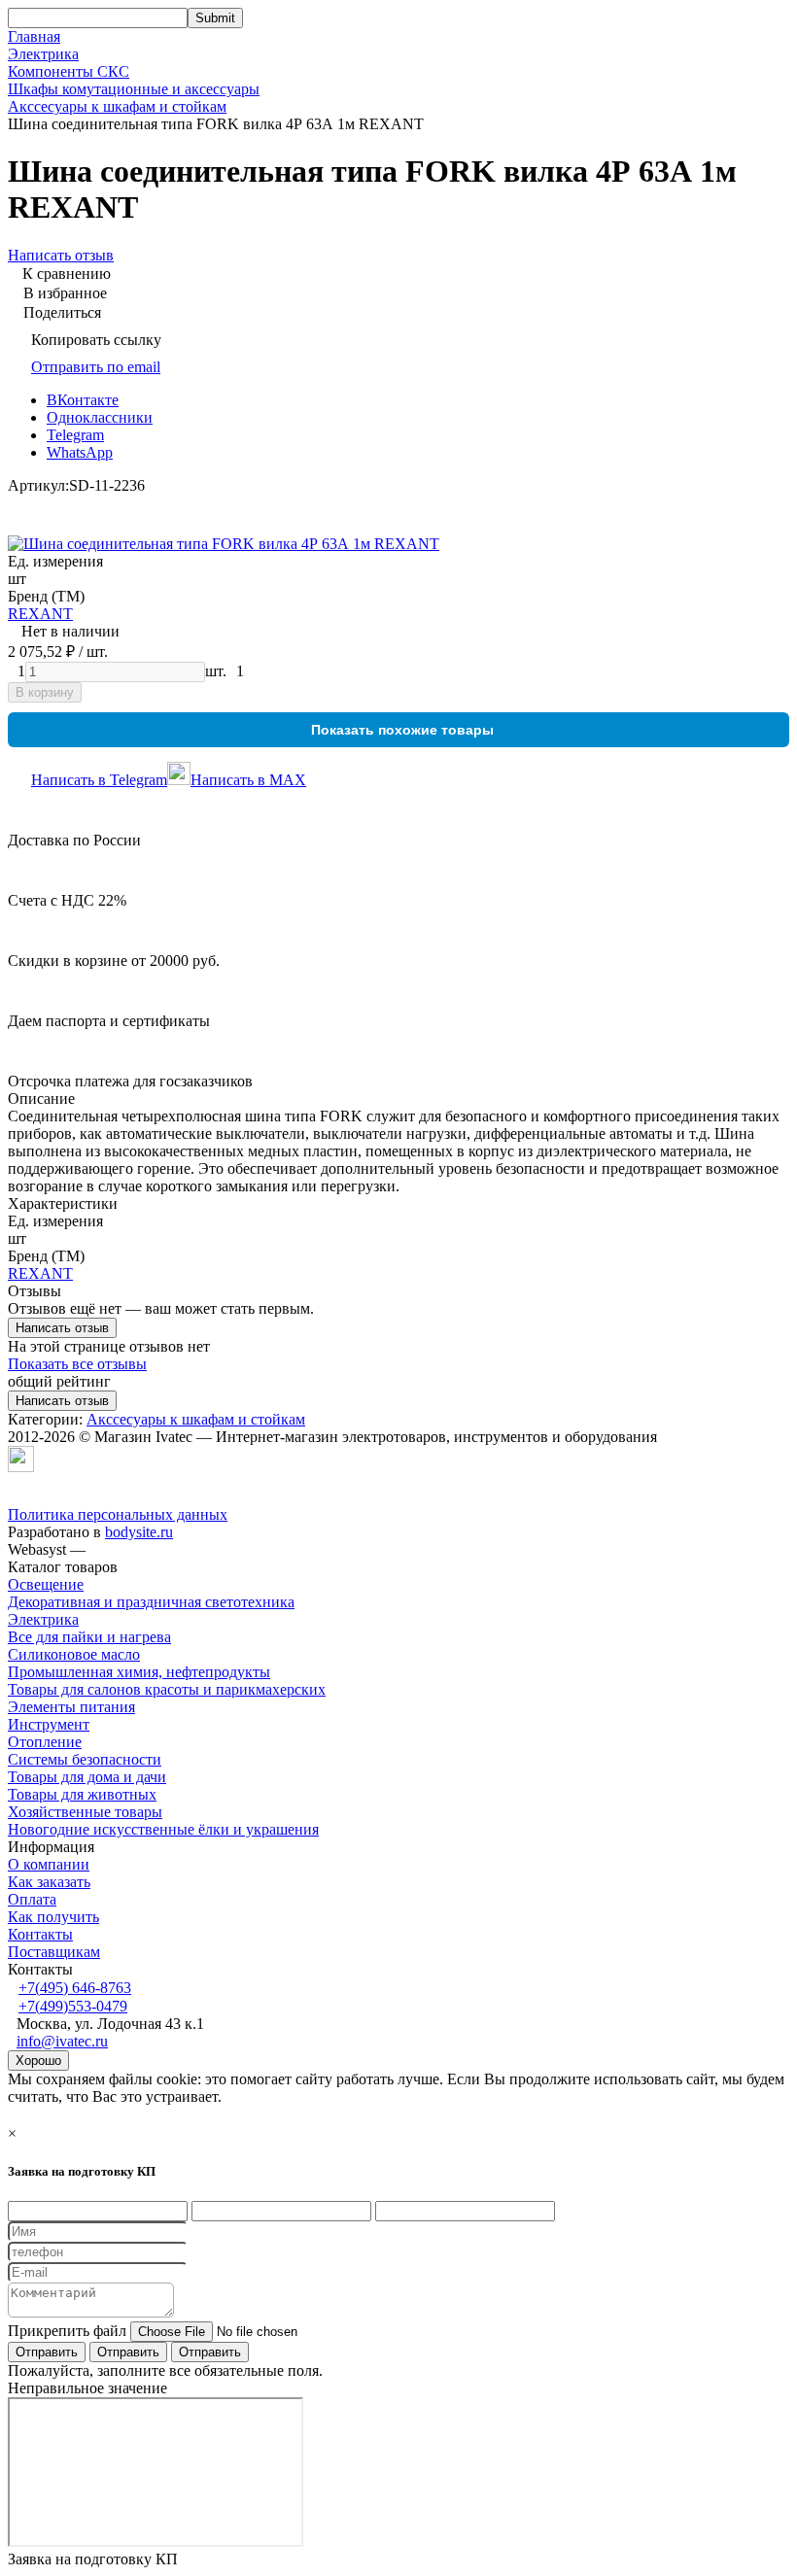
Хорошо (38, 2061)
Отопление (45, 1742)
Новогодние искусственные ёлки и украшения (163, 1829)
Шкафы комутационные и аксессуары (134, 89)
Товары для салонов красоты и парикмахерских (167, 1689)
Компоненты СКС (69, 71)
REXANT (40, 614)
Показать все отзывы (77, 1364)
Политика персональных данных (118, 1514)
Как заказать (49, 1882)
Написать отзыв (62, 1328)
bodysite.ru (139, 1532)
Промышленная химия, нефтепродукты (139, 1672)
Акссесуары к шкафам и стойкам (117, 106)
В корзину (45, 692)
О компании (49, 1864)
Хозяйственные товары (85, 1812)
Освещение (46, 1584)
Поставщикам (54, 1952)
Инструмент (49, 1724)
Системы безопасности (85, 1759)
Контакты (40, 1934)
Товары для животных (82, 1794)
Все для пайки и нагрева (89, 1637)
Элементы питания (71, 1707)
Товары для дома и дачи (87, 1777)
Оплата (32, 1899)
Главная (34, 36)
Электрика (43, 54)
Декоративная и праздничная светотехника (151, 1602)
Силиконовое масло (74, 1654)
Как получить (53, 1917)
